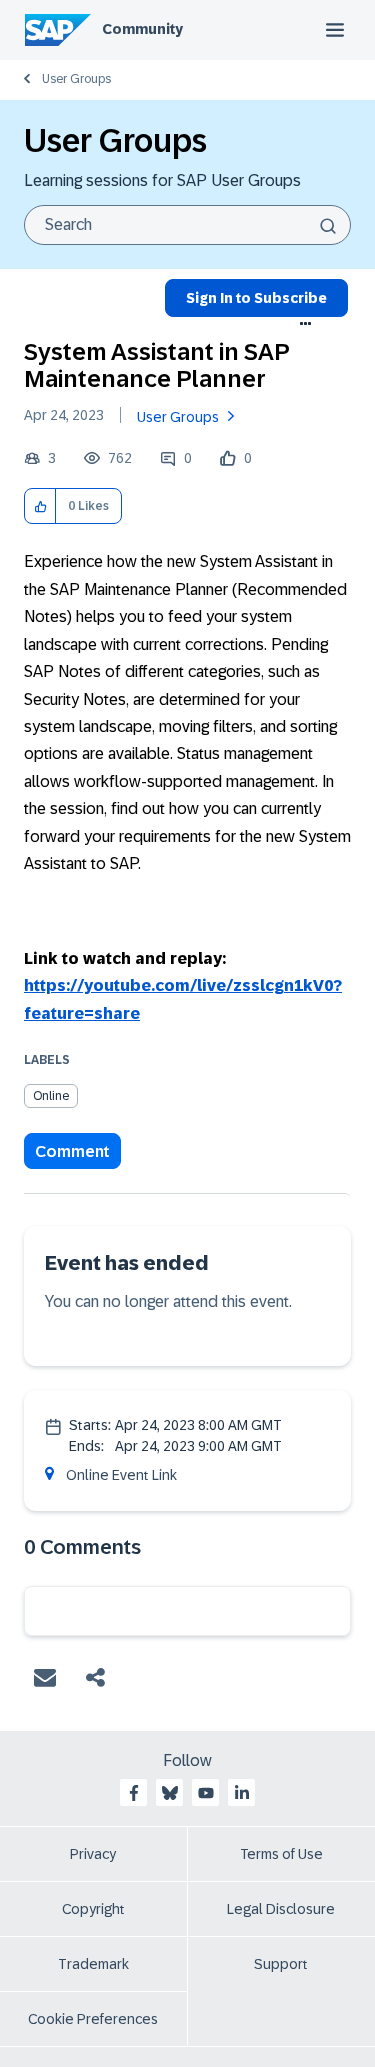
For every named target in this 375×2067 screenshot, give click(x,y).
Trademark (93, 1964)
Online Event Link (121, 1475)
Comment (72, 1151)
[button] (40, 506)
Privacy (93, 1854)
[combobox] (187, 225)
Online (51, 1096)
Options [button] (306, 324)
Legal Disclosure (281, 1909)
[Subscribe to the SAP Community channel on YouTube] (206, 1793)
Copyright (93, 1909)
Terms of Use (281, 1854)
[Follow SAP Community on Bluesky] (170, 1793)
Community (142, 29)
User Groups (76, 79)
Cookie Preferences (93, 2019)
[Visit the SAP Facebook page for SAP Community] (134, 1793)
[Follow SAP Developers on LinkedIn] (242, 1793)
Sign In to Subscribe (256, 298)
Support (281, 1964)
